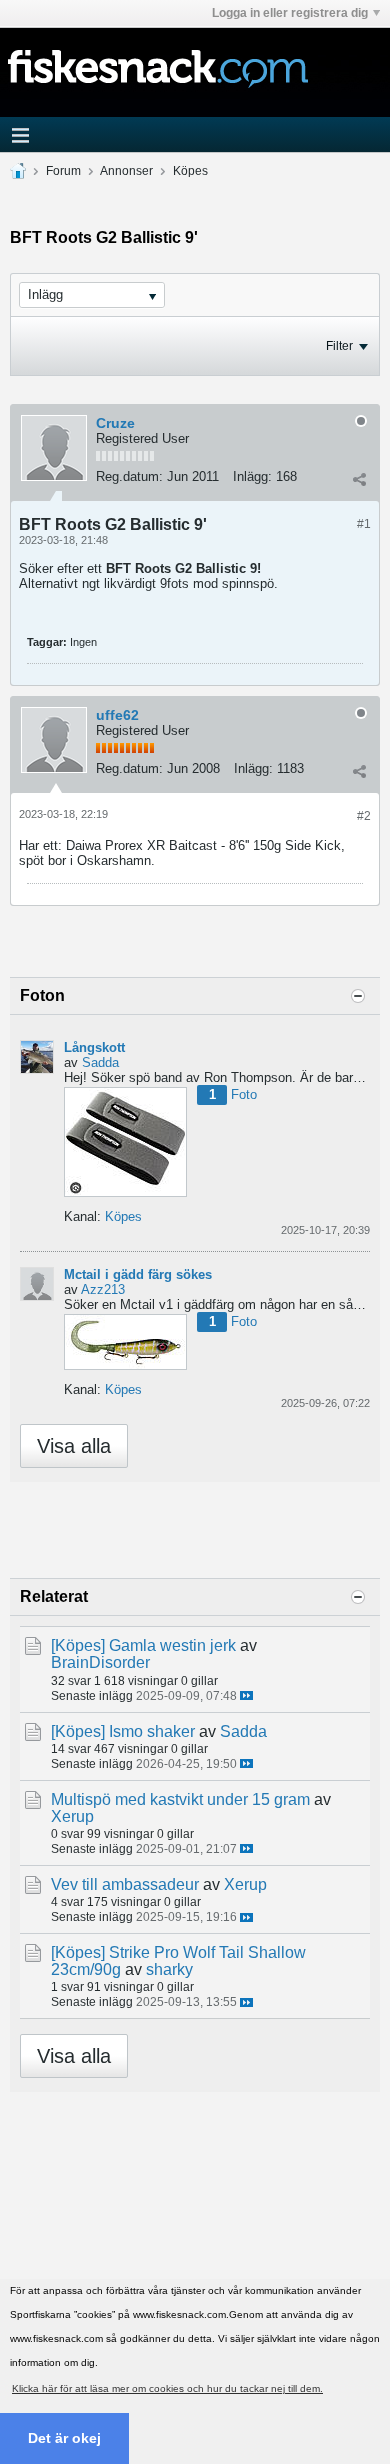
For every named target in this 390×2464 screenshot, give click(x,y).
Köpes (190, 171)
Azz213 (103, 1289)
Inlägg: (252, 476)
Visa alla (74, 1446)
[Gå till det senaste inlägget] (246, 1695)
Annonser (126, 171)
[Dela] (359, 479)
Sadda (100, 1062)
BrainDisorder (100, 1662)
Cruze (115, 423)
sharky (169, 1969)
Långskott (94, 1047)
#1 (364, 524)
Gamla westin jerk (172, 1645)
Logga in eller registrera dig (290, 13)
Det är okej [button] (64, 2438)
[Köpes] (78, 1645)
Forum (63, 171)
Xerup (72, 1816)
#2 (364, 816)
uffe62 (117, 715)
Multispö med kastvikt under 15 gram (180, 1799)
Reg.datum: (129, 476)
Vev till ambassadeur (125, 1884)
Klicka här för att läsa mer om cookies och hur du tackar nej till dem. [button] (167, 2388)
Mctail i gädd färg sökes (138, 1274)
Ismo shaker (152, 1731)
